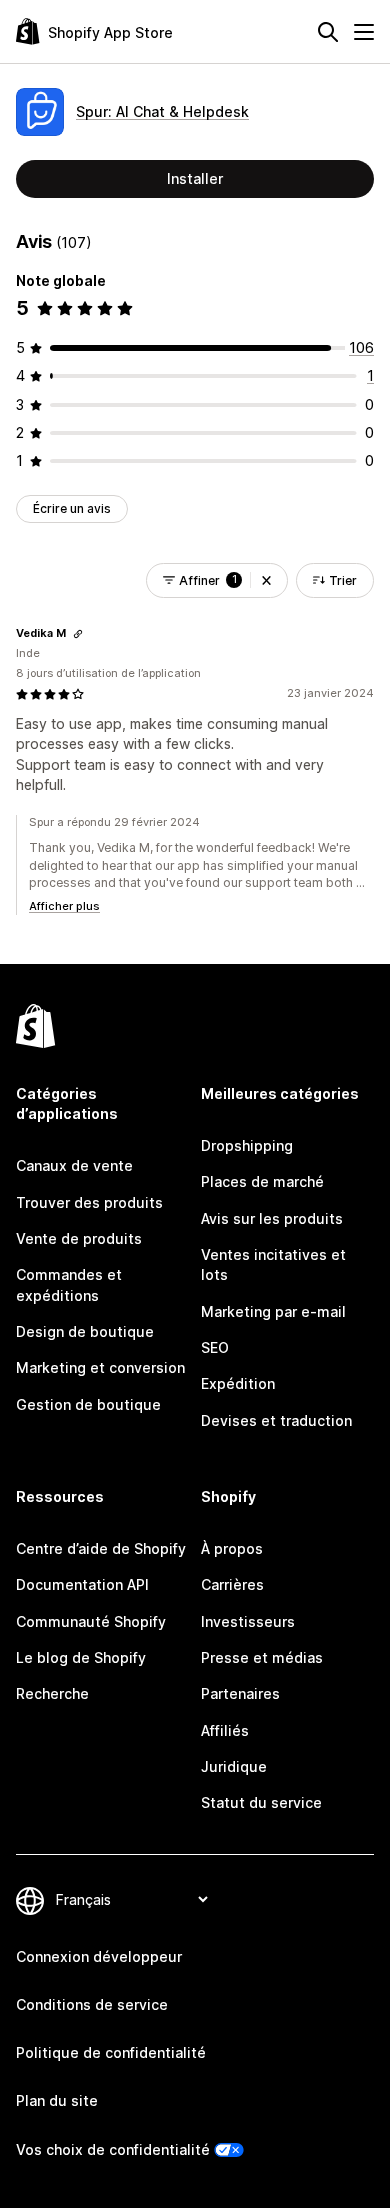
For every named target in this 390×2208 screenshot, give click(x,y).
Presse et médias (262, 1657)
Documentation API (82, 1584)
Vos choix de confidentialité (113, 2149)
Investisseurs (248, 1621)
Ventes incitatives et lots (273, 1264)
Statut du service (261, 1802)
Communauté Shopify (91, 1621)
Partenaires (240, 1693)
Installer (195, 178)
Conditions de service (92, 2004)
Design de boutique (85, 1331)
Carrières (232, 1584)
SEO (215, 1347)
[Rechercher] (328, 32)
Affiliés (225, 1730)
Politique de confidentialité (111, 2052)
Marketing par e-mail (273, 1311)
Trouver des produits (89, 1202)
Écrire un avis (72, 508)
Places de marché (262, 1181)
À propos (232, 1548)
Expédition (238, 1383)
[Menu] (364, 32)
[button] (266, 580)
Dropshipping (247, 1145)
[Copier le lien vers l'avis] (78, 634)
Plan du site (57, 2100)
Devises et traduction (276, 1420)
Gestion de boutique (88, 1404)
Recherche (52, 1693)
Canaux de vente (74, 1165)
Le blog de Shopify (81, 1657)
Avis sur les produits (272, 1218)
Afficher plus (64, 906)
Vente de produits (79, 1238)
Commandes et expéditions (69, 1284)
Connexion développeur (99, 1956)
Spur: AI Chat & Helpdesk (162, 111)
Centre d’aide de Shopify (101, 1548)
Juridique (234, 1766)
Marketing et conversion (100, 1367)
